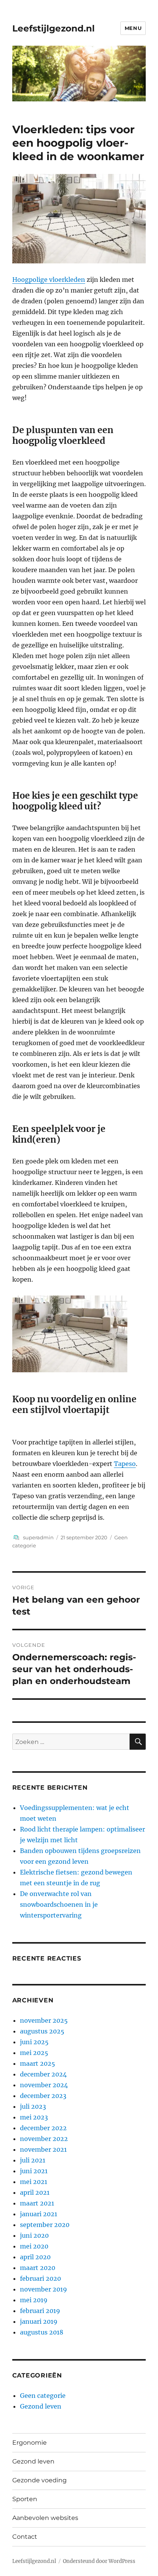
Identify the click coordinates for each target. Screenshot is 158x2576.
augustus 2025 (42, 2031)
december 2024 (43, 2074)
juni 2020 (34, 2235)
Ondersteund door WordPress (99, 2561)
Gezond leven (41, 2406)
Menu (133, 28)
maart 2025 (38, 2063)
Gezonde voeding (39, 2480)
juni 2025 (34, 2042)
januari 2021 (39, 2214)
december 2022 (43, 2128)
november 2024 (44, 2085)
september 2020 (45, 2225)
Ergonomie (30, 2443)
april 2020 (35, 2257)
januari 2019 (39, 2321)
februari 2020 (40, 2278)
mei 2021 (34, 2182)
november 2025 (44, 2020)
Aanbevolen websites (45, 2518)
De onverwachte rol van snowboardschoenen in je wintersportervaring (59, 1904)
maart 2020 (38, 2268)
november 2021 (43, 2149)
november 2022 (44, 2139)
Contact (25, 2537)
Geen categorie (43, 2396)
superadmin (38, 1537)
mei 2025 (34, 2053)
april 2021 (35, 2192)
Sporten (25, 2499)
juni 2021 (34, 2171)
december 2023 (43, 2096)
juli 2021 (33, 2160)
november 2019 (44, 2289)
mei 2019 (34, 2300)
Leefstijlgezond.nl (53, 28)
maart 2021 (37, 2203)
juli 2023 (33, 2106)
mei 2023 (34, 2117)
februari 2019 (40, 2311)
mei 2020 (34, 2246)
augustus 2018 (42, 2332)
